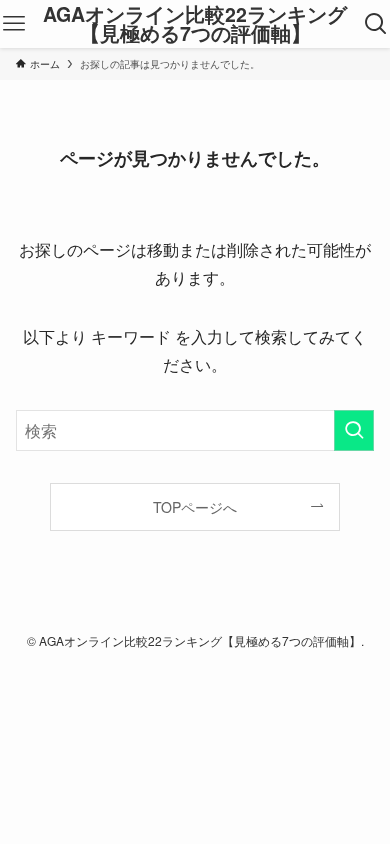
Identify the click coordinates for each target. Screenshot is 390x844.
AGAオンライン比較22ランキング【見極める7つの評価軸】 (195, 24)
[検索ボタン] (376, 24)
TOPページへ (195, 507)
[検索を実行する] (354, 430)
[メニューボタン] (14, 24)
